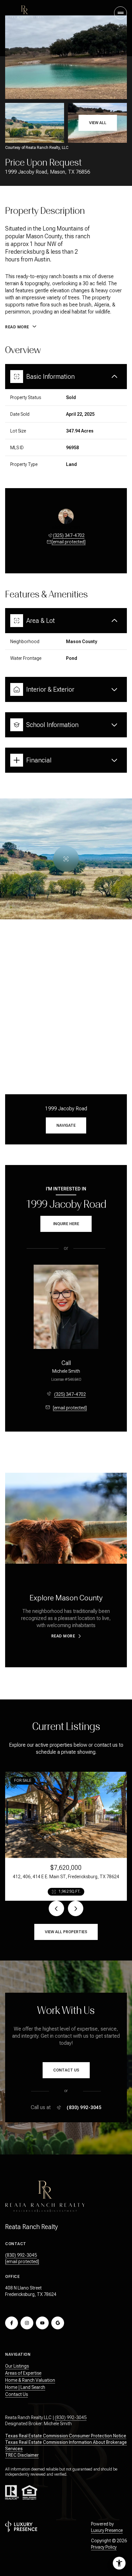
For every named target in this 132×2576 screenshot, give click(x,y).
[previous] (56, 1908)
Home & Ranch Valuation (30, 2380)
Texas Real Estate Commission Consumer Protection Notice (66, 2436)
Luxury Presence (107, 2530)
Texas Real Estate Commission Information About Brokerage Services (66, 2445)
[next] (76, 1908)
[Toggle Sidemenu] (120, 13)
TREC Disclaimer (22, 2455)
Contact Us (16, 2394)
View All (98, 123)
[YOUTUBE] (42, 2323)
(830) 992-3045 (84, 2107)
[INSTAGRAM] (27, 2323)
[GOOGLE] (58, 2323)
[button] (66, 2070)
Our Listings (17, 2366)
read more (63, 1636)
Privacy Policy (104, 2547)
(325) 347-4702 (69, 535)
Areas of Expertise (23, 2373)
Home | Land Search (25, 2387)
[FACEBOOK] (12, 2323)
